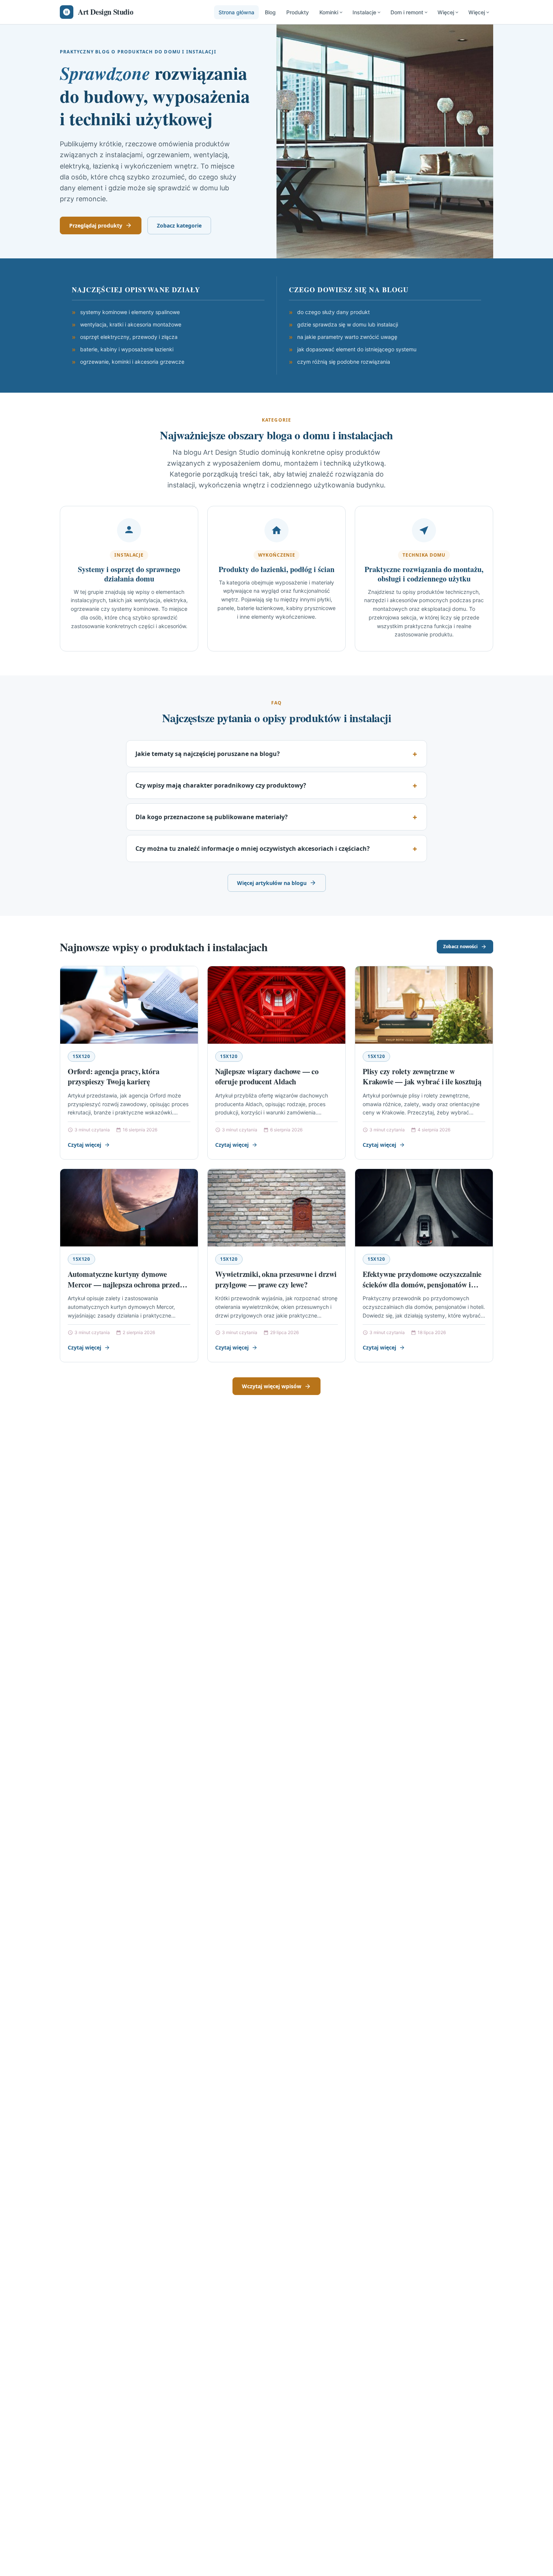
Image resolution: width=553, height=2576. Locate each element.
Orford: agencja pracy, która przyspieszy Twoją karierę (113, 1077)
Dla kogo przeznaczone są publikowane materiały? (212, 817)
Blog (270, 12)
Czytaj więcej (84, 1145)
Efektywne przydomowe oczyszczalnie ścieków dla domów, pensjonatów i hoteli (422, 1284)
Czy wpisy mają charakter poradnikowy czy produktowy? (221, 785)
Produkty (298, 12)
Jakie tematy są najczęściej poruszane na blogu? (208, 754)
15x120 (81, 1056)
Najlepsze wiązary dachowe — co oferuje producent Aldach (267, 1077)
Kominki (329, 12)
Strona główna (236, 12)
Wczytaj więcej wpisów (272, 1386)
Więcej (446, 12)
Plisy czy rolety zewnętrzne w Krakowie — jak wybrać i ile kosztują (422, 1077)
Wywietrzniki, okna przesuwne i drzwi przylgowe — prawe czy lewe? (276, 1279)
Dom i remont (407, 12)
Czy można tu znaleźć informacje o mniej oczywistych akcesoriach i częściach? (253, 849)
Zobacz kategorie (179, 225)
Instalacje (364, 12)
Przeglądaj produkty (96, 225)
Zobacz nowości (460, 946)
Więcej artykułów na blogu (272, 883)
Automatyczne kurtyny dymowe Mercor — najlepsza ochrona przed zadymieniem (124, 1284)
